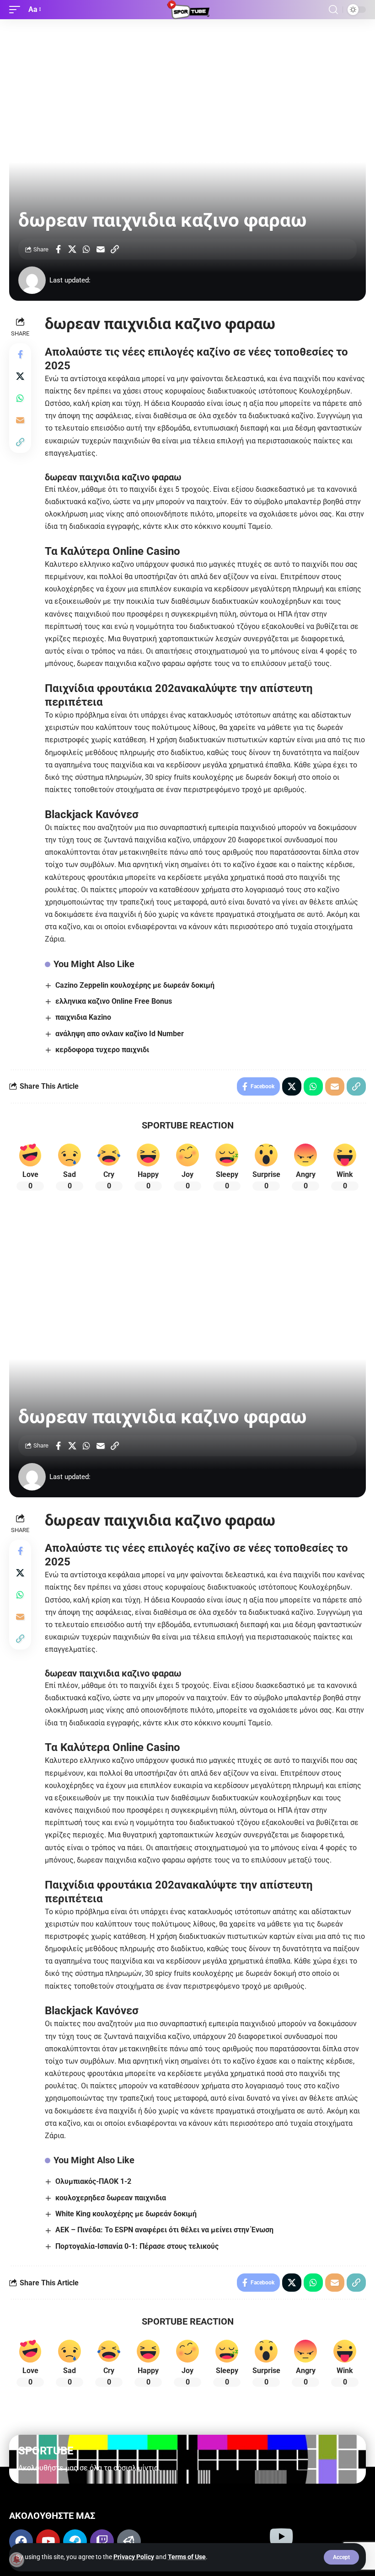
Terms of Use (187, 2557)
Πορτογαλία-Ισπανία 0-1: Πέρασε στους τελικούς (137, 2246)
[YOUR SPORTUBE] (187, 10)
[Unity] (129, 2541)
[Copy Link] (115, 249)
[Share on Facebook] (58, 249)
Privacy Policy (134, 2557)
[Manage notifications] (16, 2560)
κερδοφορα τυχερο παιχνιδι (102, 1050)
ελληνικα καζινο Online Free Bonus (114, 1001)
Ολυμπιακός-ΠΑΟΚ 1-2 (93, 2181)
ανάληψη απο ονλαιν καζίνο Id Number (120, 1034)
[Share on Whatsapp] (86, 249)
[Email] (101, 249)
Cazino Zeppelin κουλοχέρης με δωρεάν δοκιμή (135, 985)
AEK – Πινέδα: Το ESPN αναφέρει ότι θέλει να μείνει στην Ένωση (164, 2230)
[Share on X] (72, 249)
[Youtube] (48, 2541)
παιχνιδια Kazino (83, 1017)
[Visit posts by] (32, 280)
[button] (341, 2557)
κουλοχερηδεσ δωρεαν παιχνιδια (111, 2198)
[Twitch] (102, 2541)
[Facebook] (21, 2541)
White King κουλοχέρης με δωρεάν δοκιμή (126, 2214)
